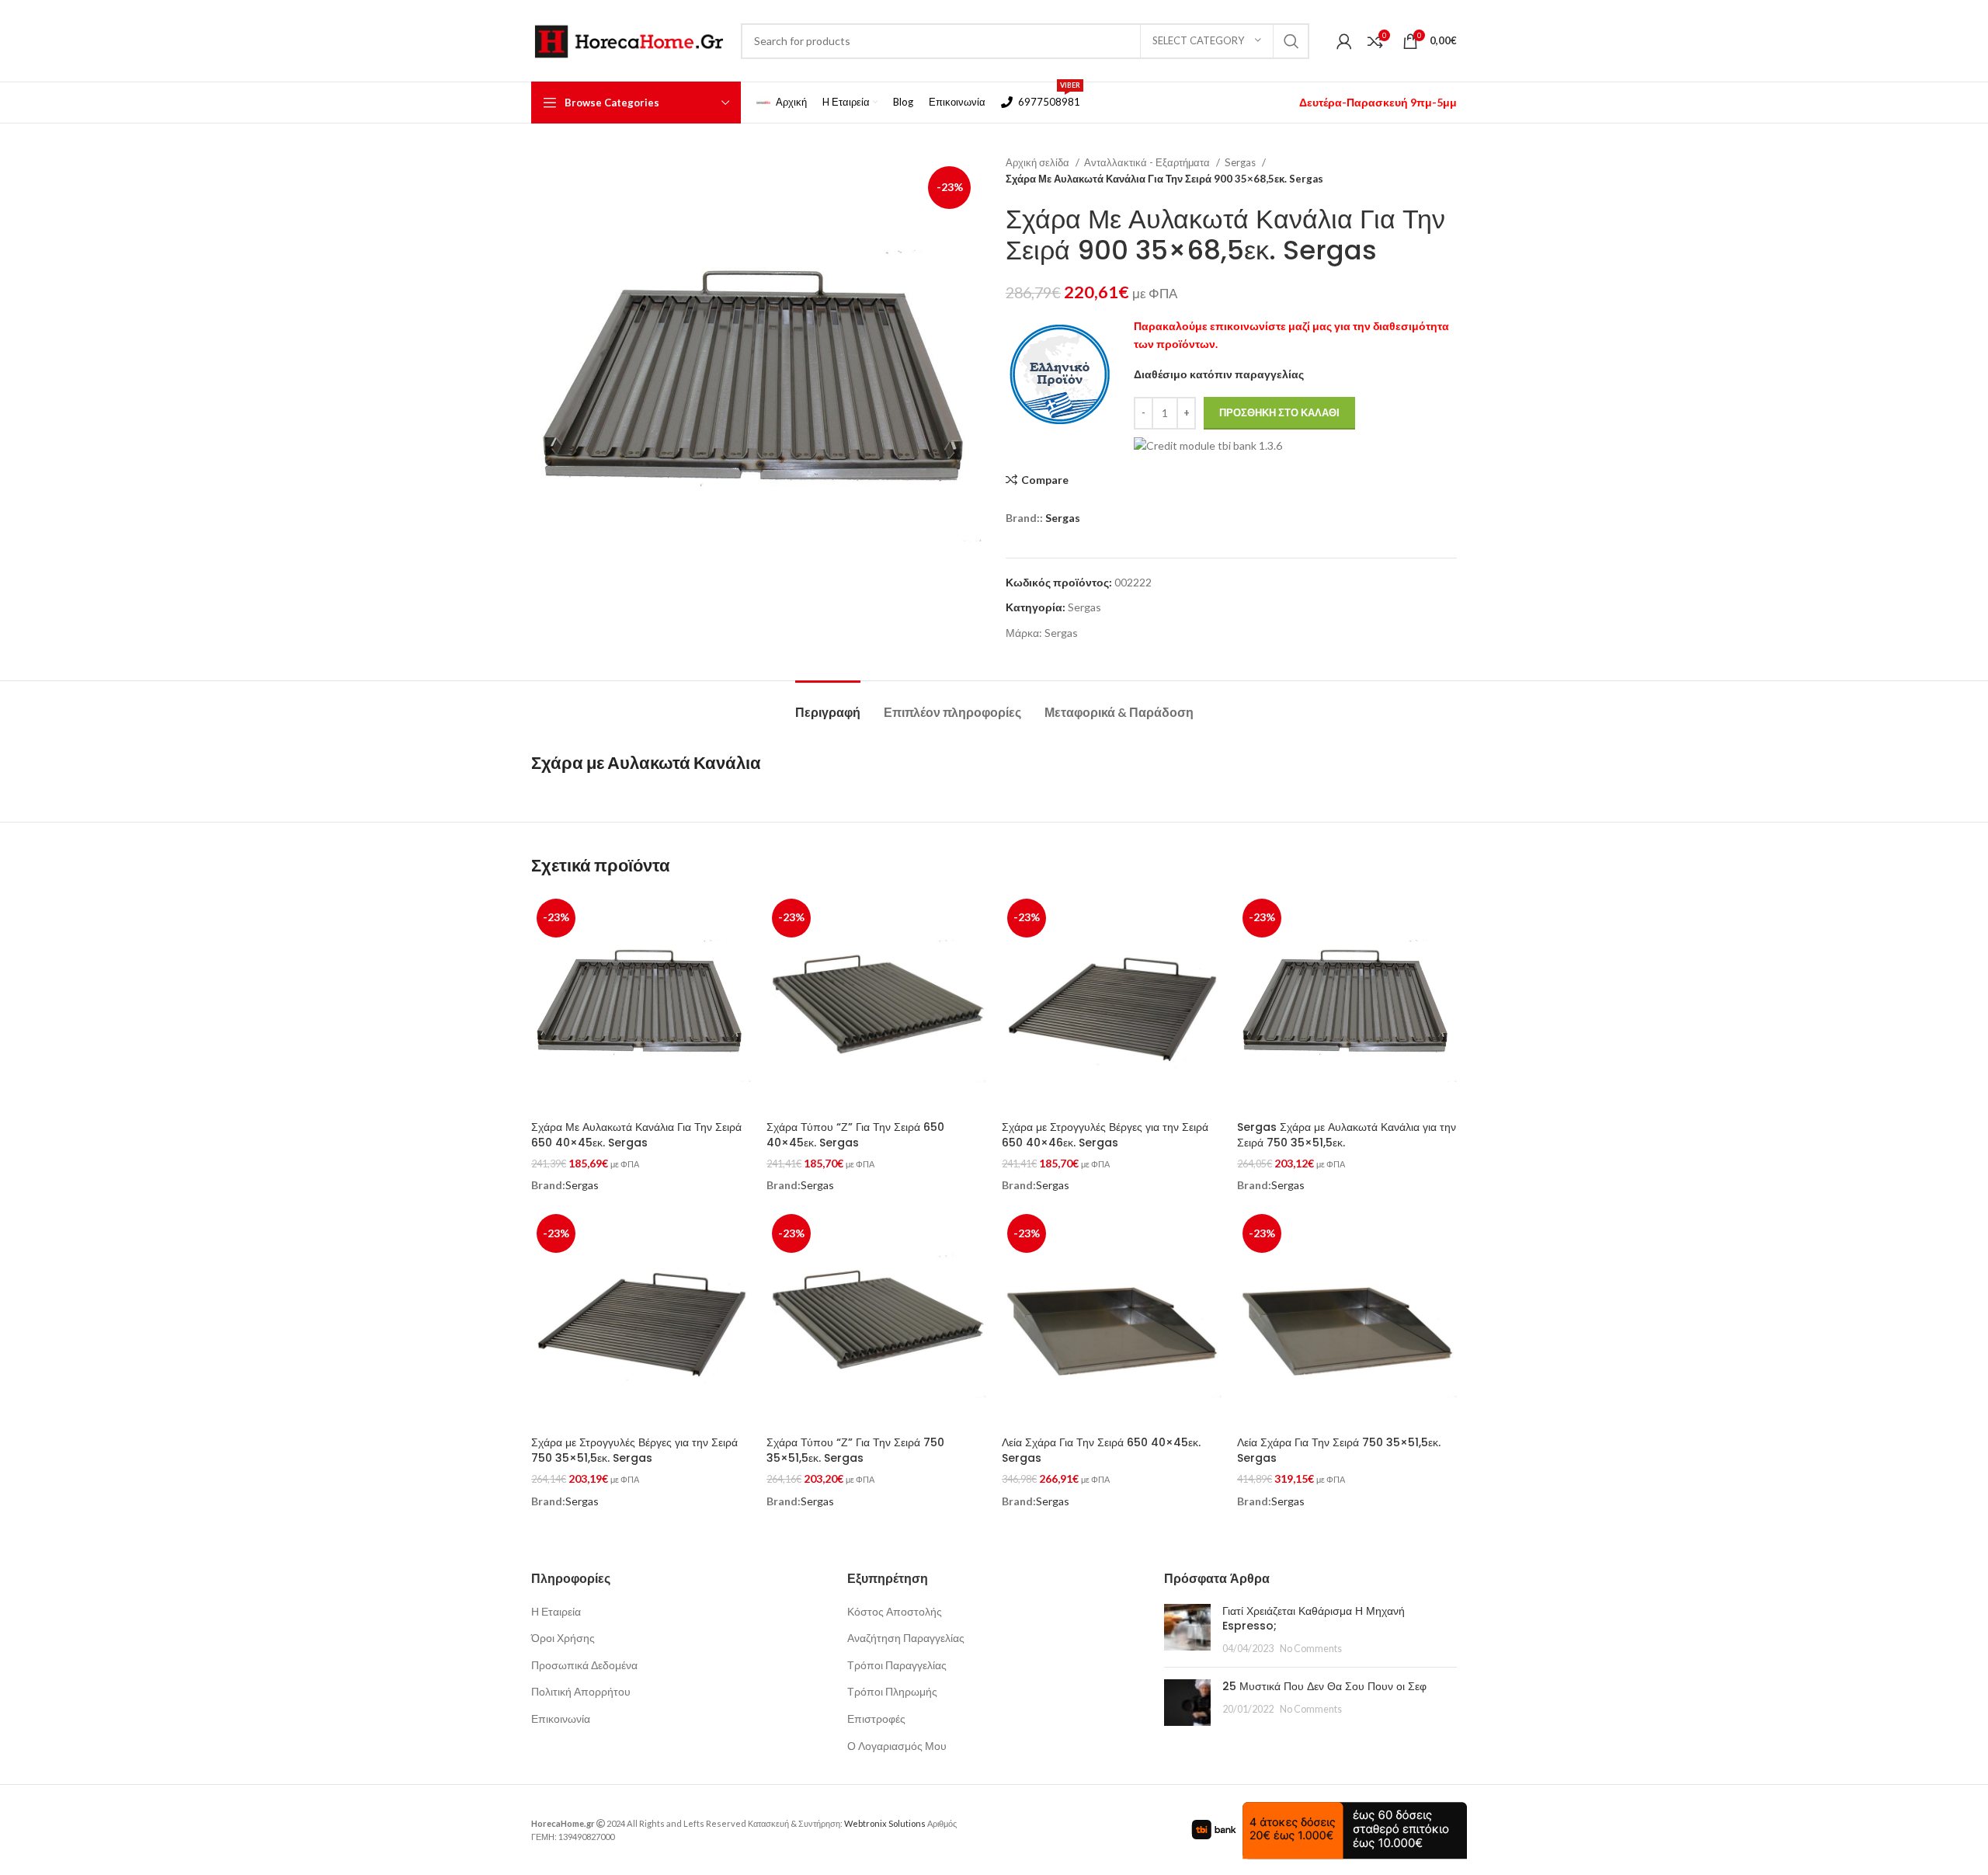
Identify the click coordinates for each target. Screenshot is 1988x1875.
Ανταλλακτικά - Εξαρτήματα (1148, 162)
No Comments (1311, 1649)
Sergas (1241, 162)
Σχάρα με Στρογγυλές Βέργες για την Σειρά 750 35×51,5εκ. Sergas (634, 1450)
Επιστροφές (876, 1718)
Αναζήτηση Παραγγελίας (906, 1638)
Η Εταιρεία (556, 1611)
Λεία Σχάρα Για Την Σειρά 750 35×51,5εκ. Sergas (1339, 1450)
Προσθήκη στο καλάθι (1279, 412)
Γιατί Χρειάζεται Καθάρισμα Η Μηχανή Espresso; (1314, 1619)
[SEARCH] (1291, 41)
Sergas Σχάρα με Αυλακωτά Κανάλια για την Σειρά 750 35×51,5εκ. (1347, 1135)
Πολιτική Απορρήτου (581, 1691)
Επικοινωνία (561, 1718)
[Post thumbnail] (1187, 1630)
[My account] (1344, 41)
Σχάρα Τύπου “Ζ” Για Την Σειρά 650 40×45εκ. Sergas (855, 1135)
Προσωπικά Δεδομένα (584, 1665)
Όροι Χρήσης (563, 1638)
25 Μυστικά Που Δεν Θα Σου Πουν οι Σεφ (1324, 1686)
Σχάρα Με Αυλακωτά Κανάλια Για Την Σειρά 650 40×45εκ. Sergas (636, 1135)
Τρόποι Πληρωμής (892, 1691)
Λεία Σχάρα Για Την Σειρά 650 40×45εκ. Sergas (1101, 1450)
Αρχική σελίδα (1039, 162)
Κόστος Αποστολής (895, 1611)
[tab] (828, 704)
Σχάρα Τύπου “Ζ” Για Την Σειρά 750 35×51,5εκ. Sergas (855, 1450)
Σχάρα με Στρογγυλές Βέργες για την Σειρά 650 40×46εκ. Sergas (1105, 1135)
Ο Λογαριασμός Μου (897, 1746)
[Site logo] (628, 39)
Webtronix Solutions (885, 1823)
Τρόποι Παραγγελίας (897, 1665)
